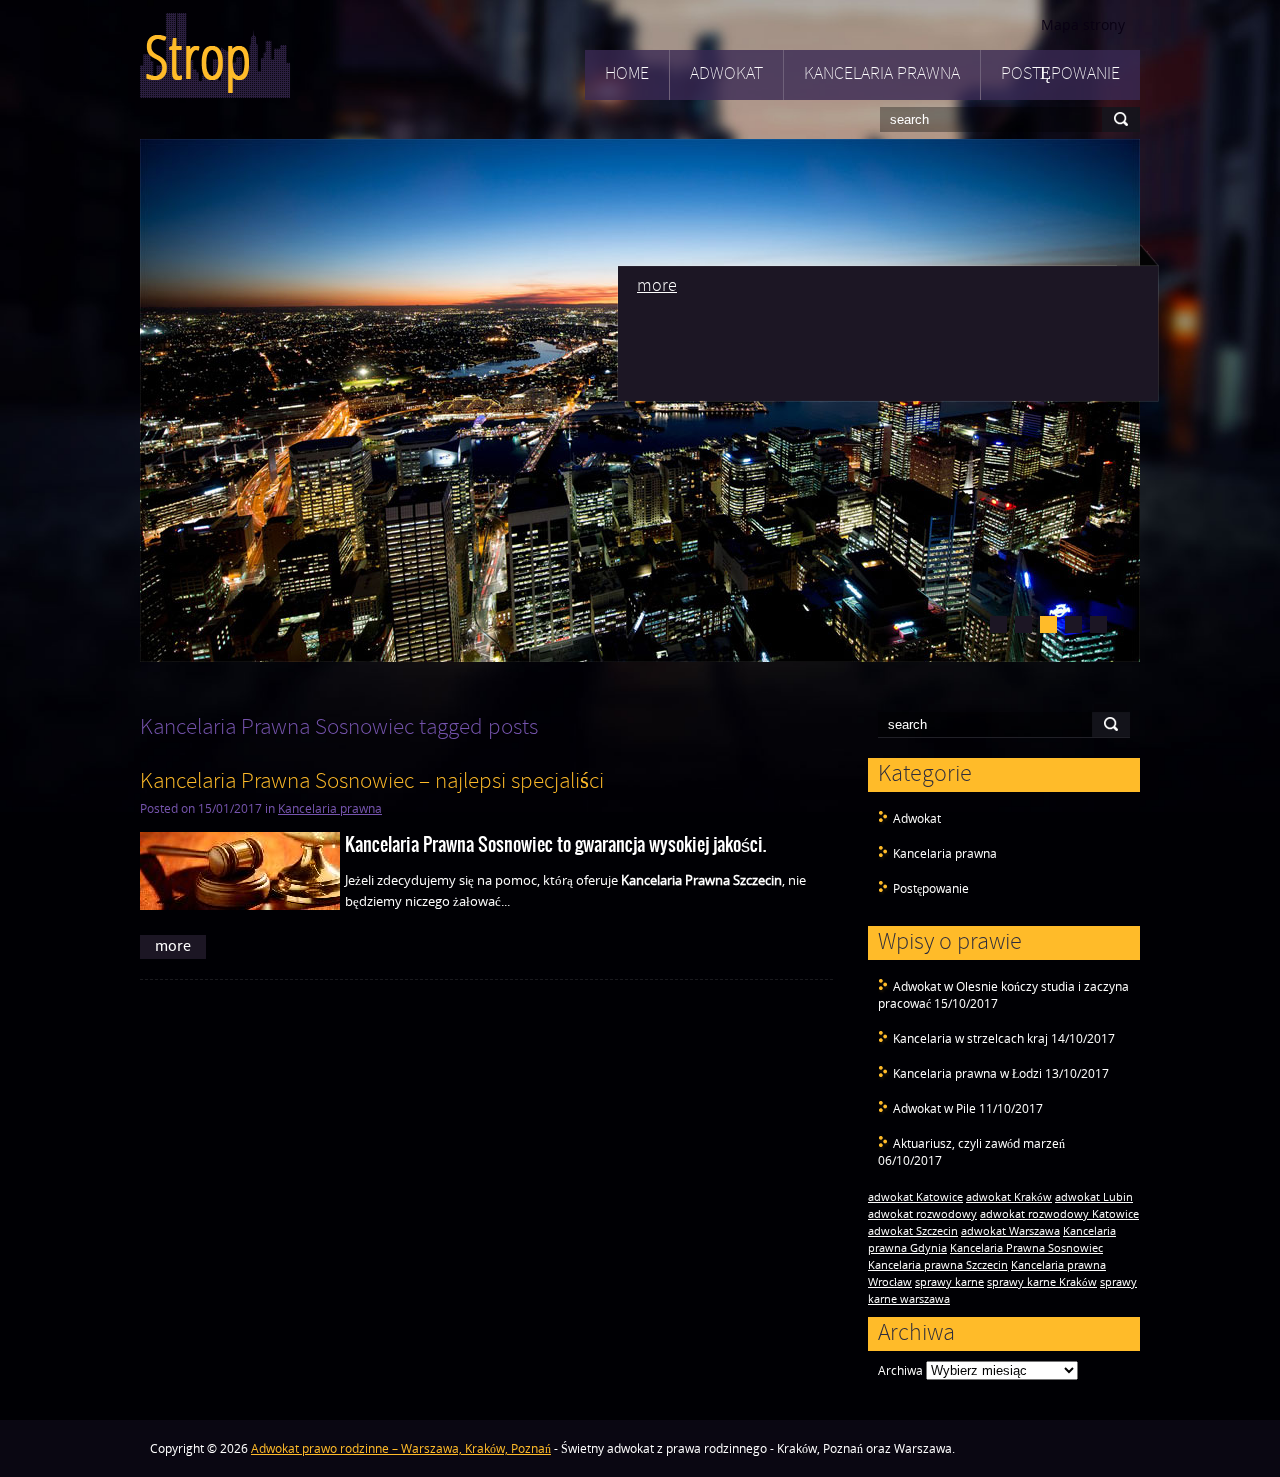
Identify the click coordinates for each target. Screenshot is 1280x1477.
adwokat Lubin (1094, 1197)
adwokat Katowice (915, 1197)
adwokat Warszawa (1010, 1231)
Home (627, 74)
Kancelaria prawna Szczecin (938, 1265)
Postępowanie (1060, 74)
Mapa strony (1083, 24)
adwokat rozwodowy (922, 1214)
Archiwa (900, 1370)
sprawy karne (949, 1282)
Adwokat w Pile (934, 1108)
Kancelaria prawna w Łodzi (967, 1073)
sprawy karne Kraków (1042, 1282)
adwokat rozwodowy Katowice (1059, 1214)
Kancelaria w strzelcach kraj (970, 1038)
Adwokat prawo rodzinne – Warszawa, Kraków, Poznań (401, 1448)
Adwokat (726, 74)
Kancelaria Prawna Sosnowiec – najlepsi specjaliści (372, 782)
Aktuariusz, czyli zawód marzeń (979, 1143)
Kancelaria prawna (882, 74)
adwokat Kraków (1009, 1197)
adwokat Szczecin (913, 1231)
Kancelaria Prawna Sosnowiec (1026, 1248)
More (657, 286)
